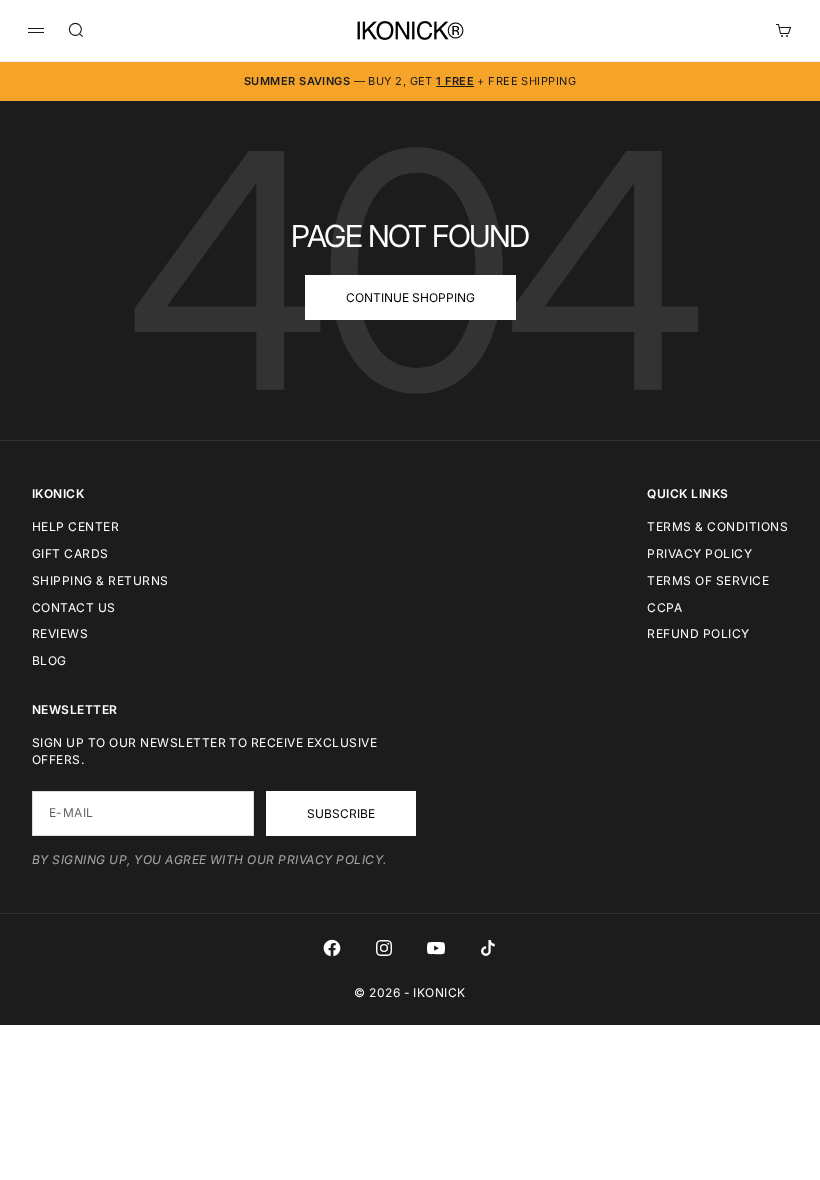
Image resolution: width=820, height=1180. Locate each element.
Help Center (75, 526)
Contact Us (74, 607)
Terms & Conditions (717, 526)
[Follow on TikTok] (488, 948)
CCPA (664, 607)
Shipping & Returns (100, 580)
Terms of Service (708, 580)
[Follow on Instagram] (384, 948)
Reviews (60, 633)
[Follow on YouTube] (436, 948)
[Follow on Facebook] (332, 948)
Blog (49, 660)
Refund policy (698, 633)
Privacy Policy (699, 553)
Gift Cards (70, 553)
